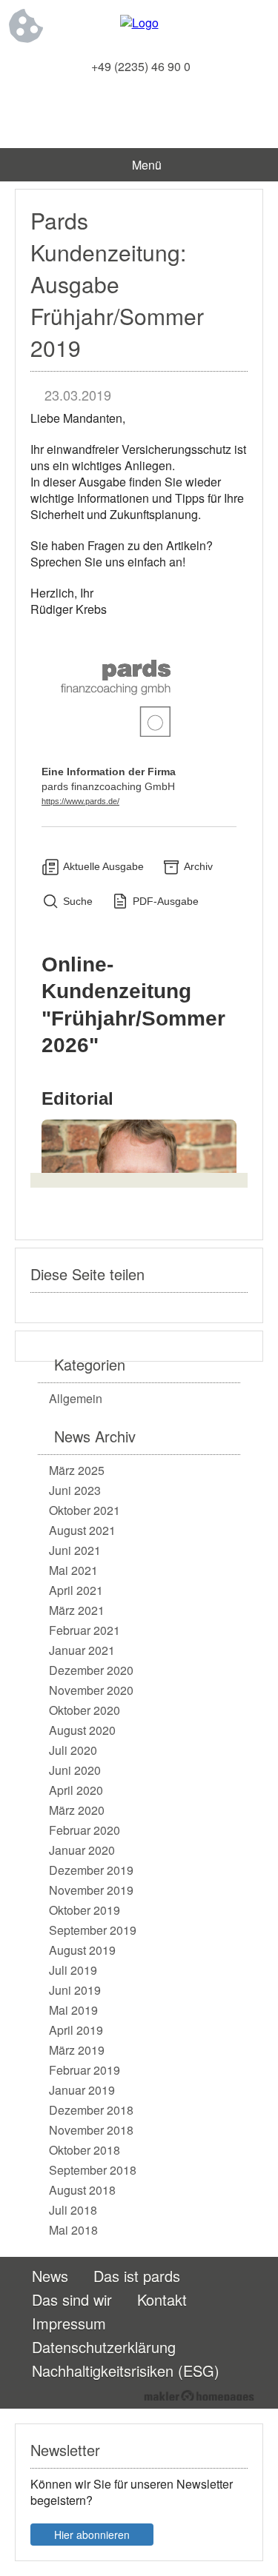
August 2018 (82, 2190)
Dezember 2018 (91, 2110)
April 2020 (76, 1790)
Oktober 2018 (85, 2150)
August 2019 (82, 1950)
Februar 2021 (85, 1630)
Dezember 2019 (91, 1870)
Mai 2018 (73, 2230)
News (50, 2276)
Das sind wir (72, 2299)
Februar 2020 (85, 1830)
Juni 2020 (75, 1770)
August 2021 (82, 1530)
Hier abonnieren (92, 2535)
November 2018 (91, 2130)
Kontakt (162, 2299)
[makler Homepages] (199, 2395)
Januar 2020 (82, 1850)
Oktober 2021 (85, 1510)
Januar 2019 (82, 2090)
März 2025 (77, 1470)
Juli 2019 (73, 1970)
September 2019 (93, 1930)
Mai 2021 (73, 1570)
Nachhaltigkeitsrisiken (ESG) (126, 2371)
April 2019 (76, 2030)
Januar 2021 (82, 1650)
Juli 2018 (73, 2210)
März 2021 (77, 1610)
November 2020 (91, 1690)
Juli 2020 (73, 1750)
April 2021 (76, 1590)
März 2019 (77, 2050)
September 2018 (93, 2170)
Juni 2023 (75, 1490)
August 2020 (82, 1730)
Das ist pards (137, 2276)
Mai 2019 (73, 2010)
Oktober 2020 (85, 1710)
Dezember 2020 (91, 1670)
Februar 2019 (85, 2070)
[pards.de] (139, 23)
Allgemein (76, 1398)
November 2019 (91, 1890)
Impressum (69, 2323)
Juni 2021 (75, 1550)
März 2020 (77, 1810)
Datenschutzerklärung (104, 2347)
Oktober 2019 (85, 1910)
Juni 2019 (75, 1990)
